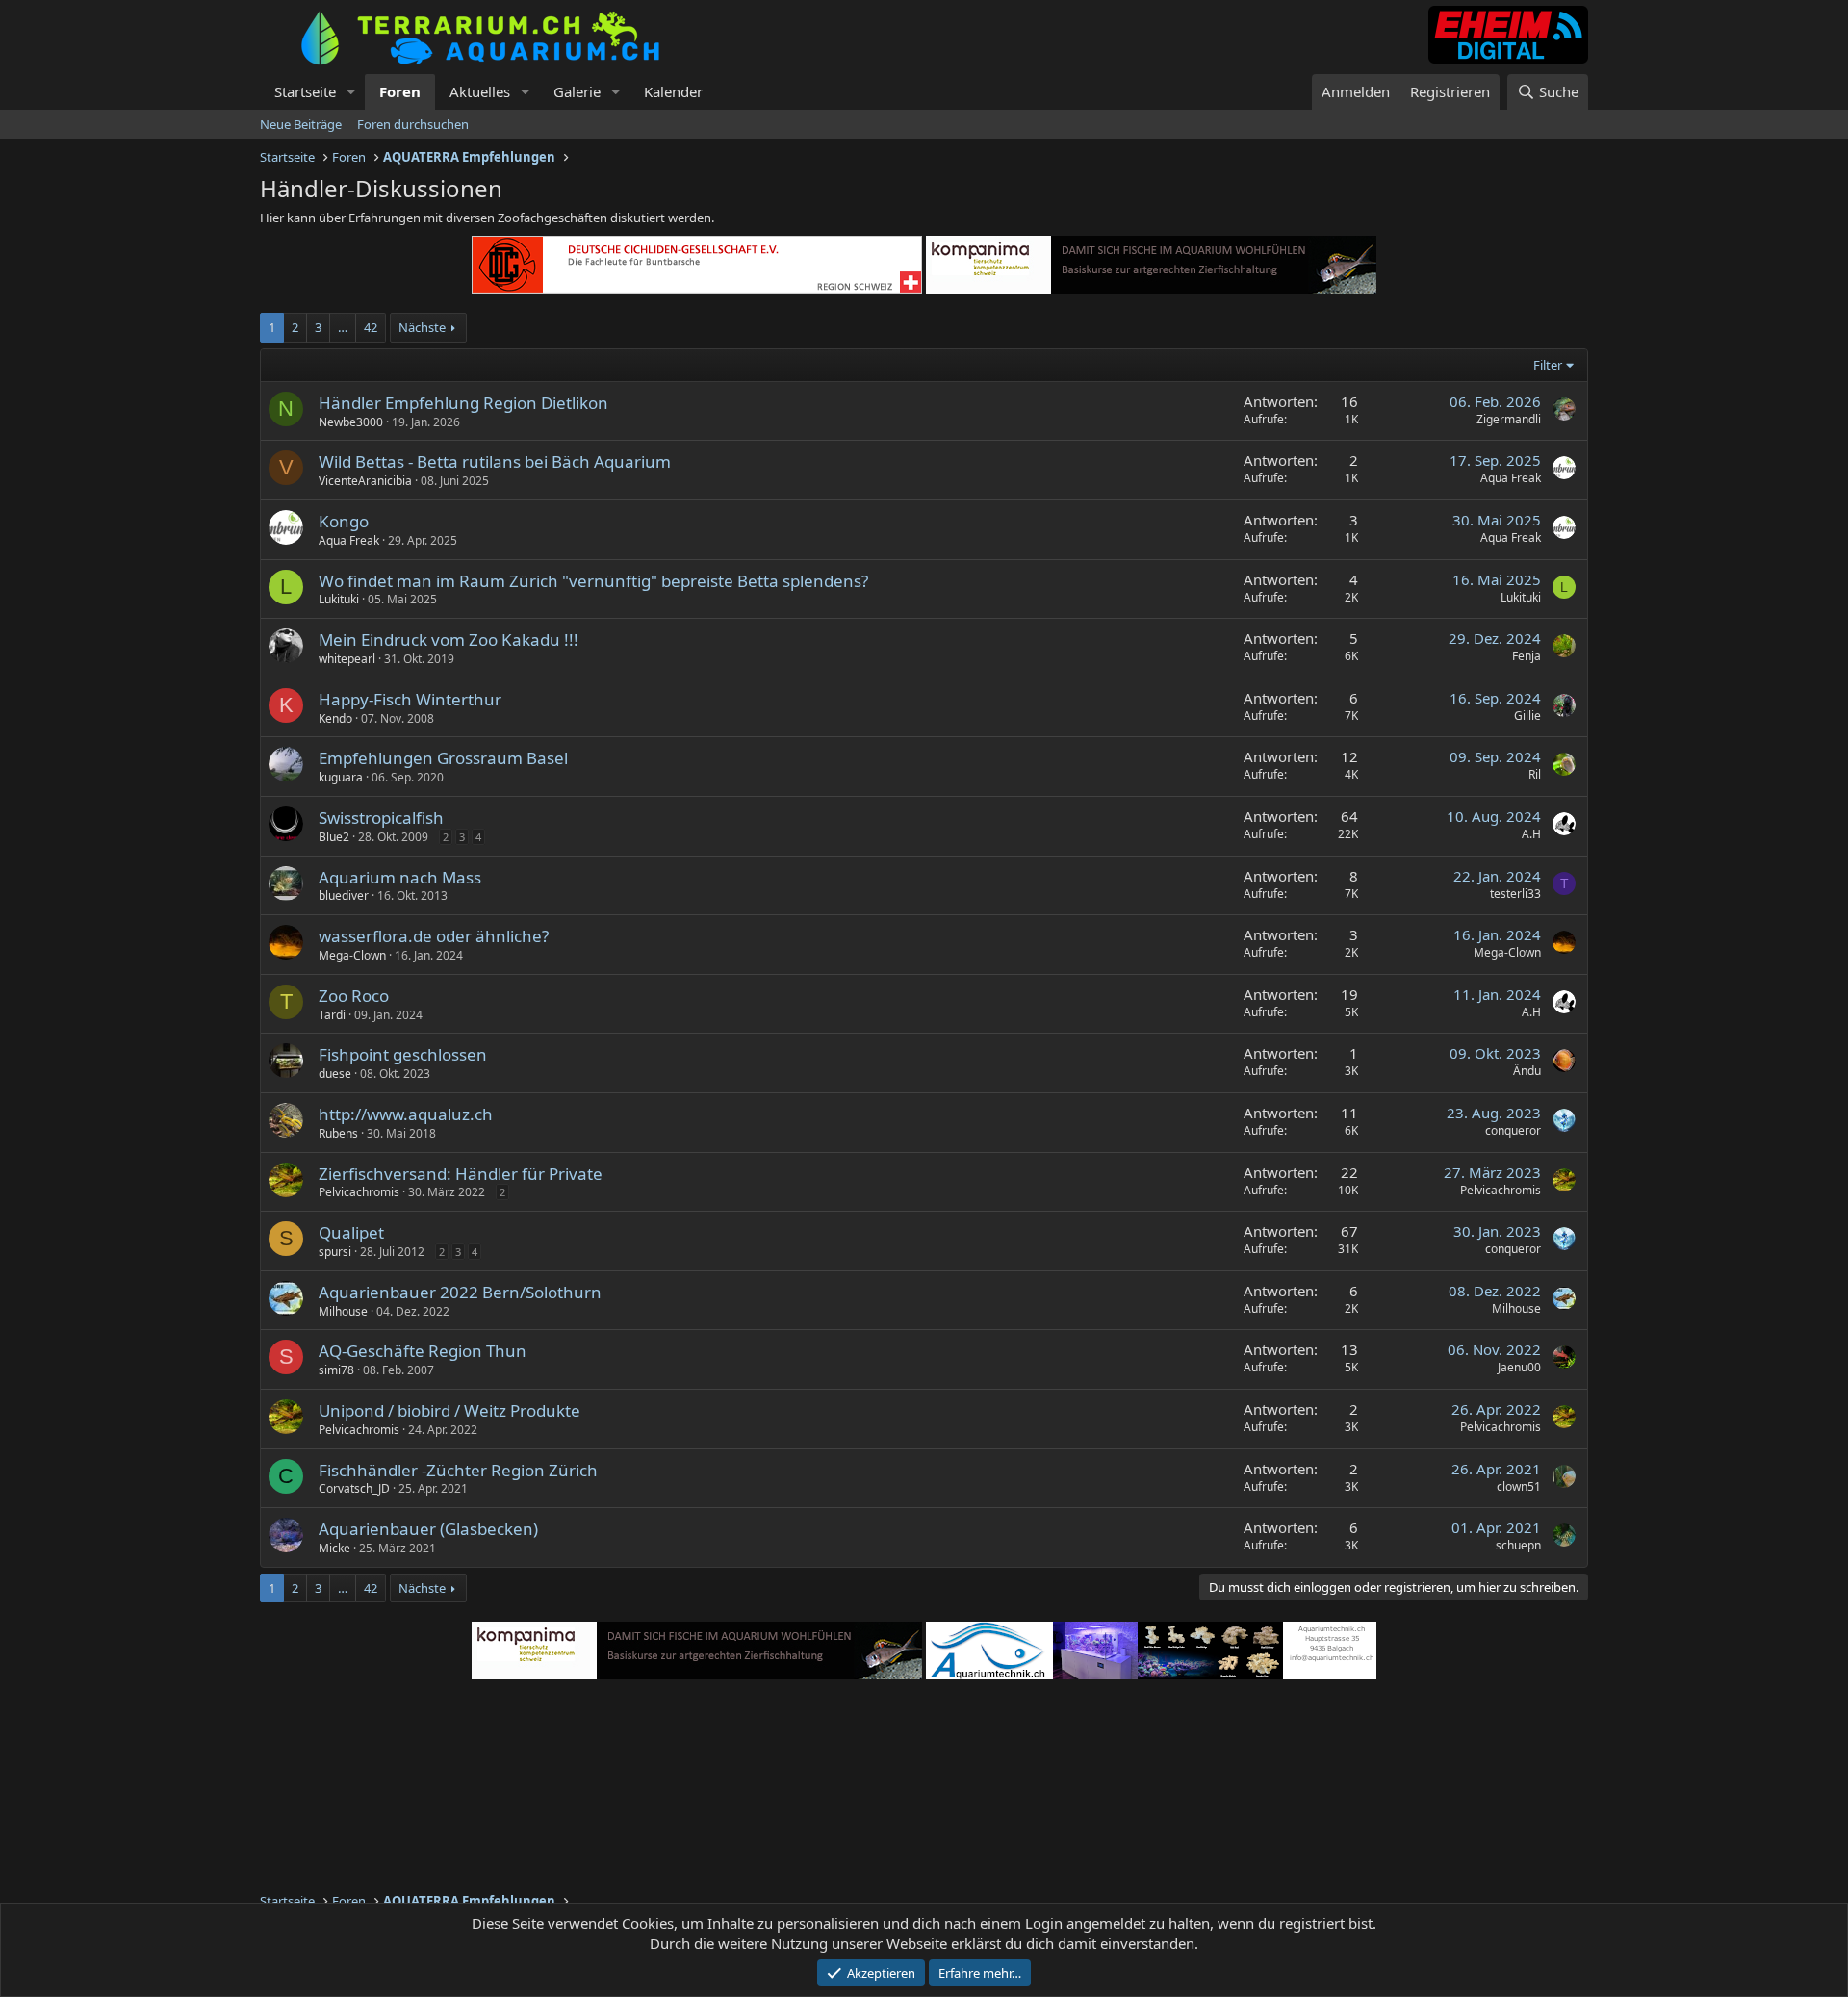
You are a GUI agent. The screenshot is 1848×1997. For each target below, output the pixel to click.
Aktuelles (480, 91)
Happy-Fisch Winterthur (410, 699)
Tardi (332, 1015)
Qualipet (351, 1232)
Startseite (305, 91)
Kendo (335, 718)
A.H (1531, 834)
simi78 (336, 1370)
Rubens (338, 1133)
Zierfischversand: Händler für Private (461, 1174)
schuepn (1518, 1545)
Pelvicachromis (359, 1192)
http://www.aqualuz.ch (406, 1114)
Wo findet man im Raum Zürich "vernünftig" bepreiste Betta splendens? (593, 581)
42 (371, 327)
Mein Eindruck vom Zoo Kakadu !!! (449, 640)
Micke (334, 1548)
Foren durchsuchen (413, 124)
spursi (335, 1252)
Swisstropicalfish (381, 818)
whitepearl (347, 659)
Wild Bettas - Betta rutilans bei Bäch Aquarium (495, 461)
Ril (1535, 774)
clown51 (1519, 1486)
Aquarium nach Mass (400, 877)
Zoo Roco (354, 996)
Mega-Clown (352, 955)
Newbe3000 (351, 422)
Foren (400, 91)
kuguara (341, 777)
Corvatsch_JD (354, 1488)
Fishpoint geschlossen (403, 1054)
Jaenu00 (1519, 1367)
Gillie (1527, 716)
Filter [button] (1548, 365)
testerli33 (1515, 894)
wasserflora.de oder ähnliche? (434, 936)
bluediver (344, 896)
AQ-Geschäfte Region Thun (423, 1351)
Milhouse (343, 1311)
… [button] (343, 327)
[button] (351, 92)
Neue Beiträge (301, 124)
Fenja (1527, 656)
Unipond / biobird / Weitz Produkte (449, 1410)
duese (335, 1074)
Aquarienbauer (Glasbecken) (428, 1529)
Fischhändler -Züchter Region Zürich (458, 1470)
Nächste (422, 327)
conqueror (1513, 1130)
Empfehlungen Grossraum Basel (443, 758)
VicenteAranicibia (365, 481)
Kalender (673, 91)
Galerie (577, 91)
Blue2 (334, 837)
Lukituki (339, 599)
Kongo (344, 521)
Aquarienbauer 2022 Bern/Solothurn (460, 1292)
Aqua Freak (1511, 478)
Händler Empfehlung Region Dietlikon (463, 403)
